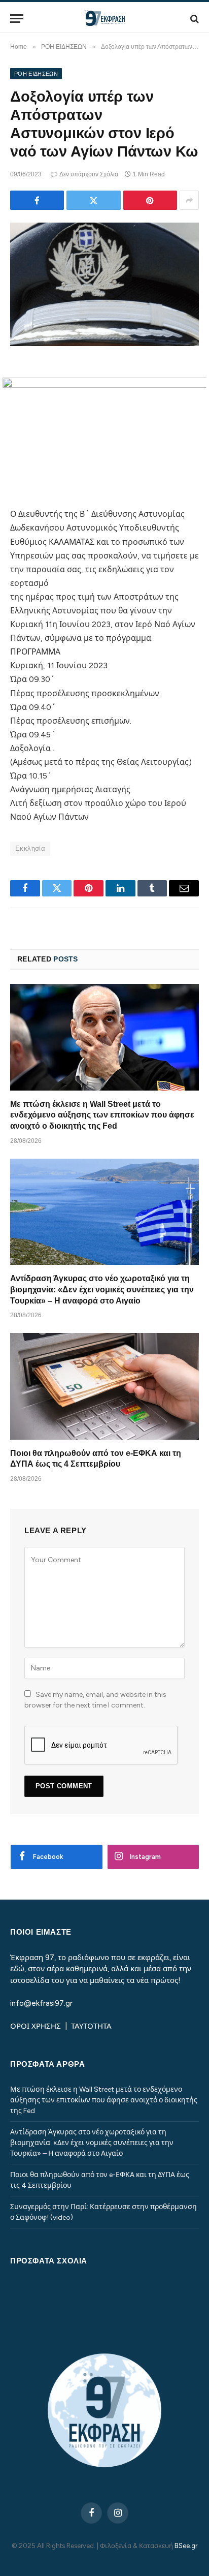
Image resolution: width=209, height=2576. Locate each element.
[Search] (194, 19)
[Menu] (17, 19)
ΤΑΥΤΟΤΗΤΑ (91, 2026)
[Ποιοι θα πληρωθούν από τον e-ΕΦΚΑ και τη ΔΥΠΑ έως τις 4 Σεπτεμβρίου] (104, 1386)
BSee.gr (186, 2546)
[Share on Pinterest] (150, 200)
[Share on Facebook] (37, 200)
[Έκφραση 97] (104, 19)
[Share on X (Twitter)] (93, 200)
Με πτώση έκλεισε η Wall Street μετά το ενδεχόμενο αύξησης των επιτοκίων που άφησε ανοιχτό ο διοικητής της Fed (102, 1115)
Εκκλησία (30, 848)
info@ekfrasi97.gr (41, 2003)
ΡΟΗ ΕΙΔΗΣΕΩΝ (36, 74)
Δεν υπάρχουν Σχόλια (89, 174)
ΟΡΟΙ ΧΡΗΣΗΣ (37, 2026)
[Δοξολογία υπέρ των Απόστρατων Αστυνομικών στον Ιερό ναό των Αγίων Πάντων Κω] (104, 284)
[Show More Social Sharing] (189, 200)
